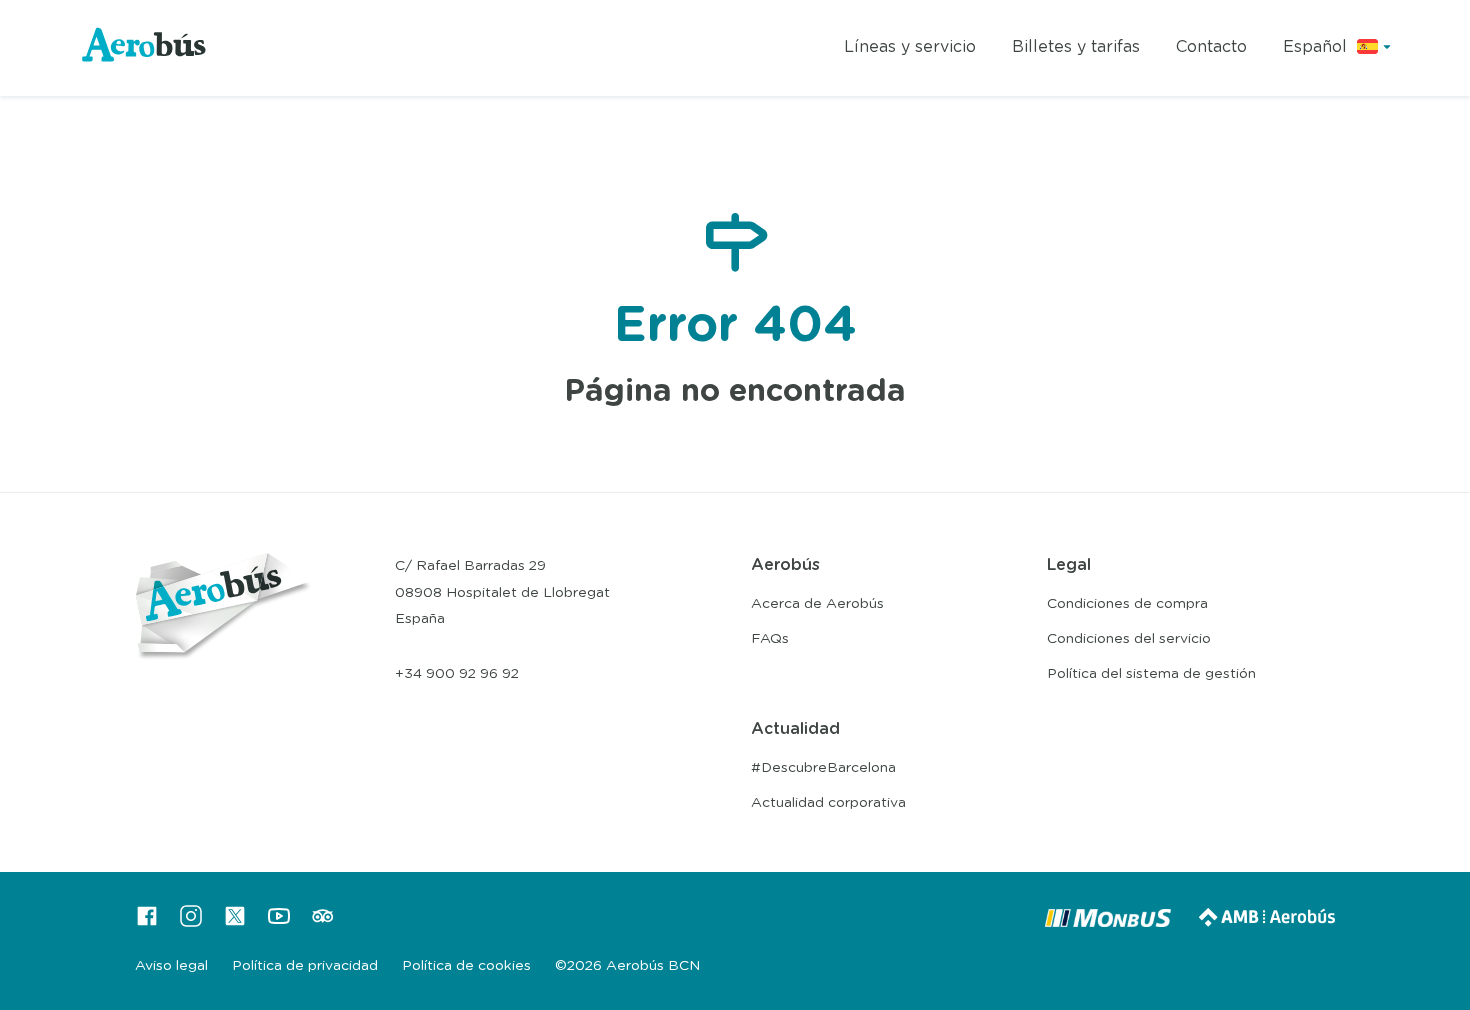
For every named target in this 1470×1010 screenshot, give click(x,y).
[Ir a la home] (145, 48)
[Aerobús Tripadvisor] (323, 923)
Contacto (1211, 47)
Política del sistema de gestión (1151, 674)
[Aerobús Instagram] (191, 923)
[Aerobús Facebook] (147, 923)
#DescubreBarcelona (823, 768)
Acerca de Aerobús (817, 604)
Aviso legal (171, 966)
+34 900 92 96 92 (457, 674)
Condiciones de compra (1127, 604)
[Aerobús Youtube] (279, 923)
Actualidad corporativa (828, 803)
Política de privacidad (305, 966)
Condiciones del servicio (1129, 639)
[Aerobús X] (235, 923)
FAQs (770, 639)
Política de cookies (466, 966)
